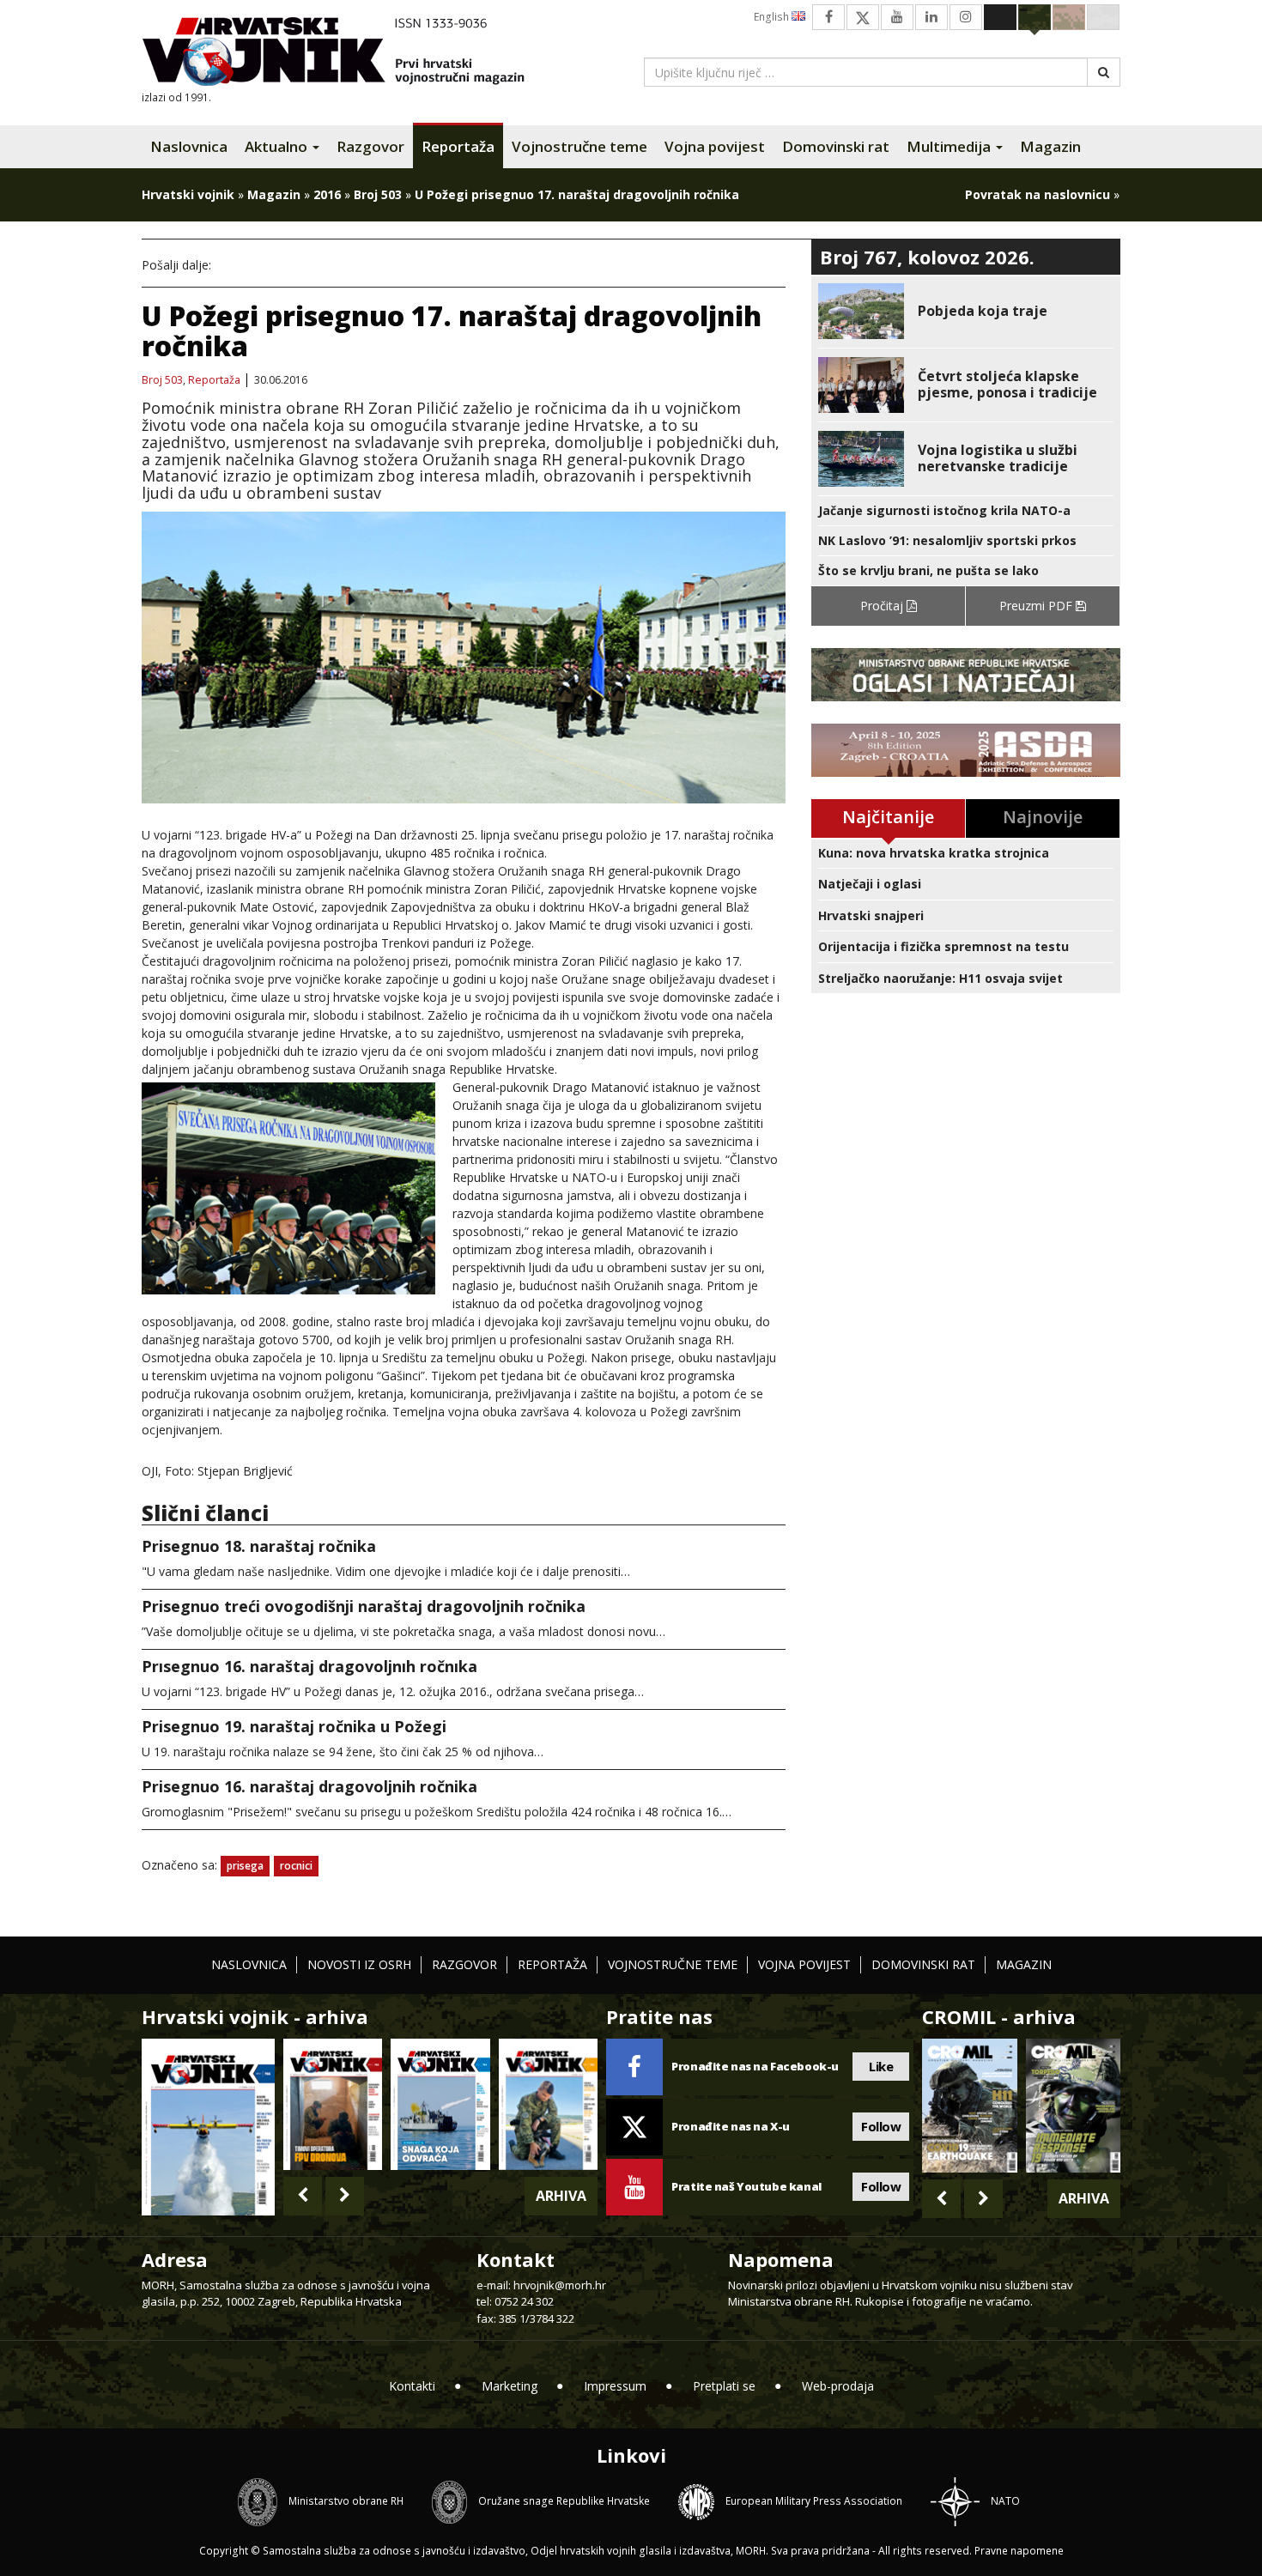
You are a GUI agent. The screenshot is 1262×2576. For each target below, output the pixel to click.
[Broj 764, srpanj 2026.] (440, 2104)
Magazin (1050, 146)
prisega (245, 1866)
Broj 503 (378, 194)
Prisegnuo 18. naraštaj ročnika (259, 1546)
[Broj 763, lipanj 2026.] (548, 2104)
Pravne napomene (1019, 2551)
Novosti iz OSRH (359, 1964)
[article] (966, 311)
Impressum (615, 2386)
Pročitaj (883, 606)
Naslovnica (189, 146)
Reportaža (458, 146)
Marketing (510, 2386)
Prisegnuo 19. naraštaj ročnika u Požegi (294, 1726)
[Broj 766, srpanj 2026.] (208, 2125)
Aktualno (278, 146)
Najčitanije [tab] (888, 817)
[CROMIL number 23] (969, 2106)
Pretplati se (724, 2386)
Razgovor (370, 146)
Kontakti (412, 2386)
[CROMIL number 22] (1073, 2106)
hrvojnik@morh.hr (560, 2285)
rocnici (296, 1866)
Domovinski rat (836, 146)
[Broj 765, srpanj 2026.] (333, 2104)
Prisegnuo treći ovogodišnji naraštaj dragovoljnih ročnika (364, 1606)
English (773, 17)
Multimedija (950, 146)
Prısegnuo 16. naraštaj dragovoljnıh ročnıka (309, 1666)
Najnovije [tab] (1043, 817)
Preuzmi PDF (1038, 606)
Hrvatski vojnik (188, 194)
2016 (327, 194)
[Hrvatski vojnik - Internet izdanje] (345, 54)
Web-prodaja (838, 2386)
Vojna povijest (715, 146)
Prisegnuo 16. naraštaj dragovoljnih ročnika (309, 1786)
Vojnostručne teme (579, 146)
